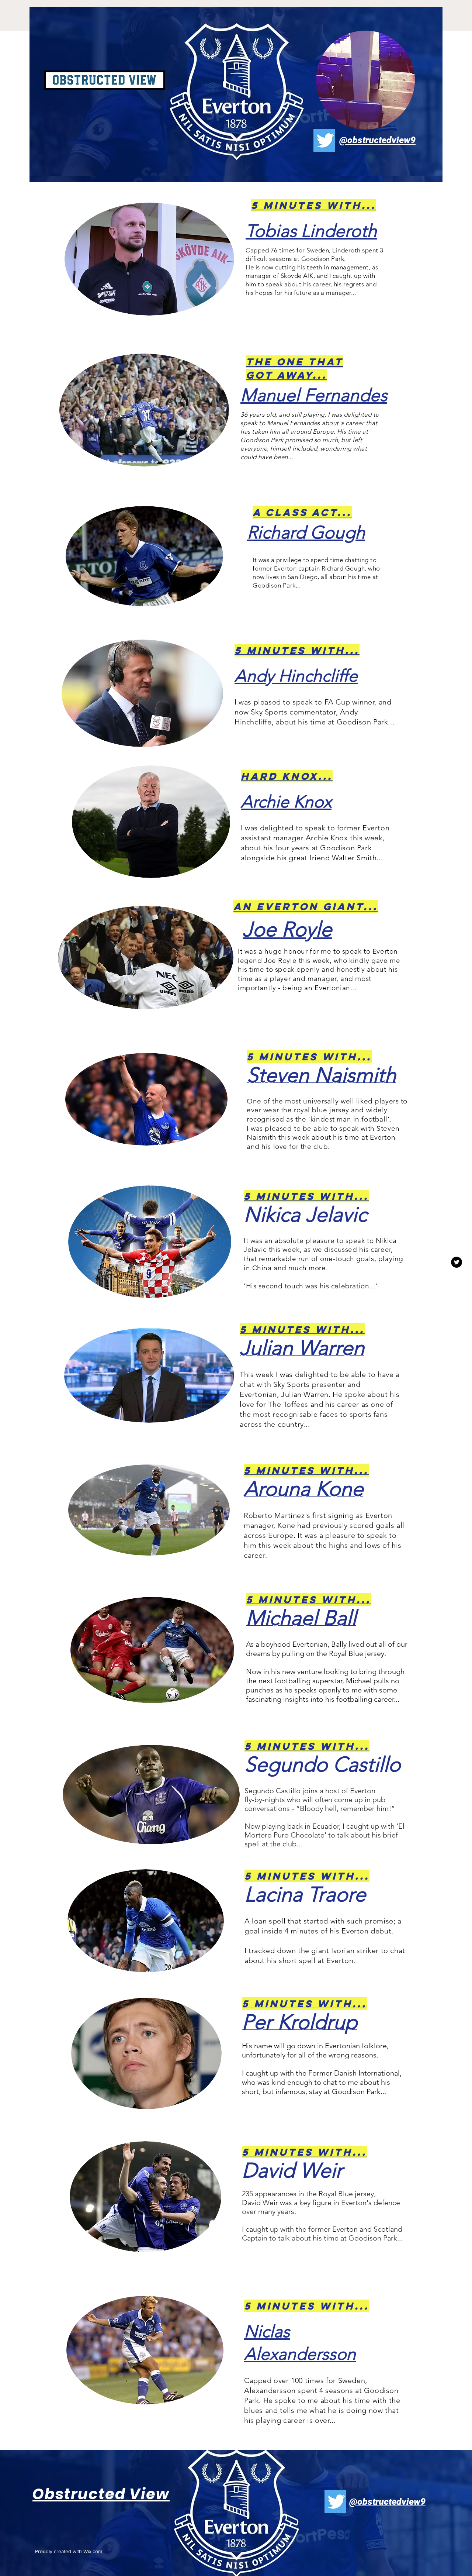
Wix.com (93, 2551)
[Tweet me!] (457, 1262)
